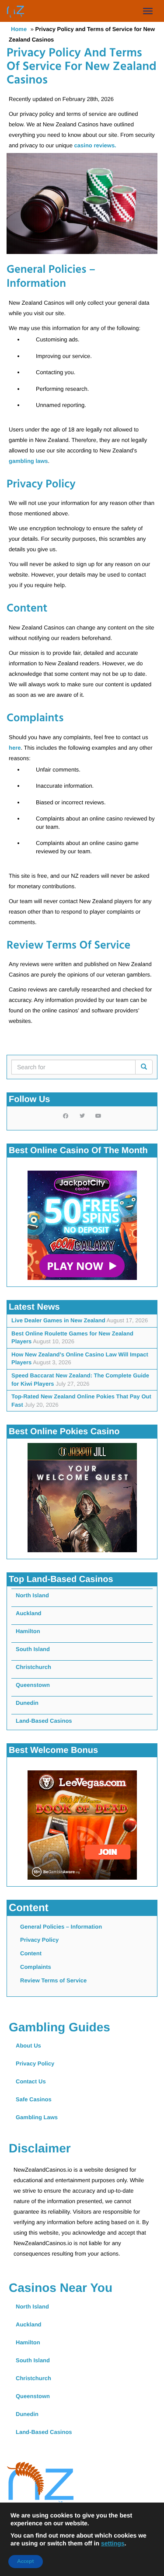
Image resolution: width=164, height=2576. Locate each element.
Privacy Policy (39, 1940)
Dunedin (27, 1703)
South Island (33, 1649)
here (15, 748)
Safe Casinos (34, 2099)
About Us (28, 2046)
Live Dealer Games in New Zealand (58, 1320)
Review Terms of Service (53, 1980)
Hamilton (28, 1631)
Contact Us (31, 2081)
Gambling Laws (37, 2117)
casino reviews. (95, 145)
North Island (32, 1595)
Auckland (29, 1613)
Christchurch (33, 1667)
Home (19, 29)
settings (113, 2543)
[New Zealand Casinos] (15, 11)
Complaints (36, 1967)
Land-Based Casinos (44, 1721)
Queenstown (33, 1685)
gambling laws (28, 461)
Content (31, 1953)
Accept (26, 2562)
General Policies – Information (61, 1927)
